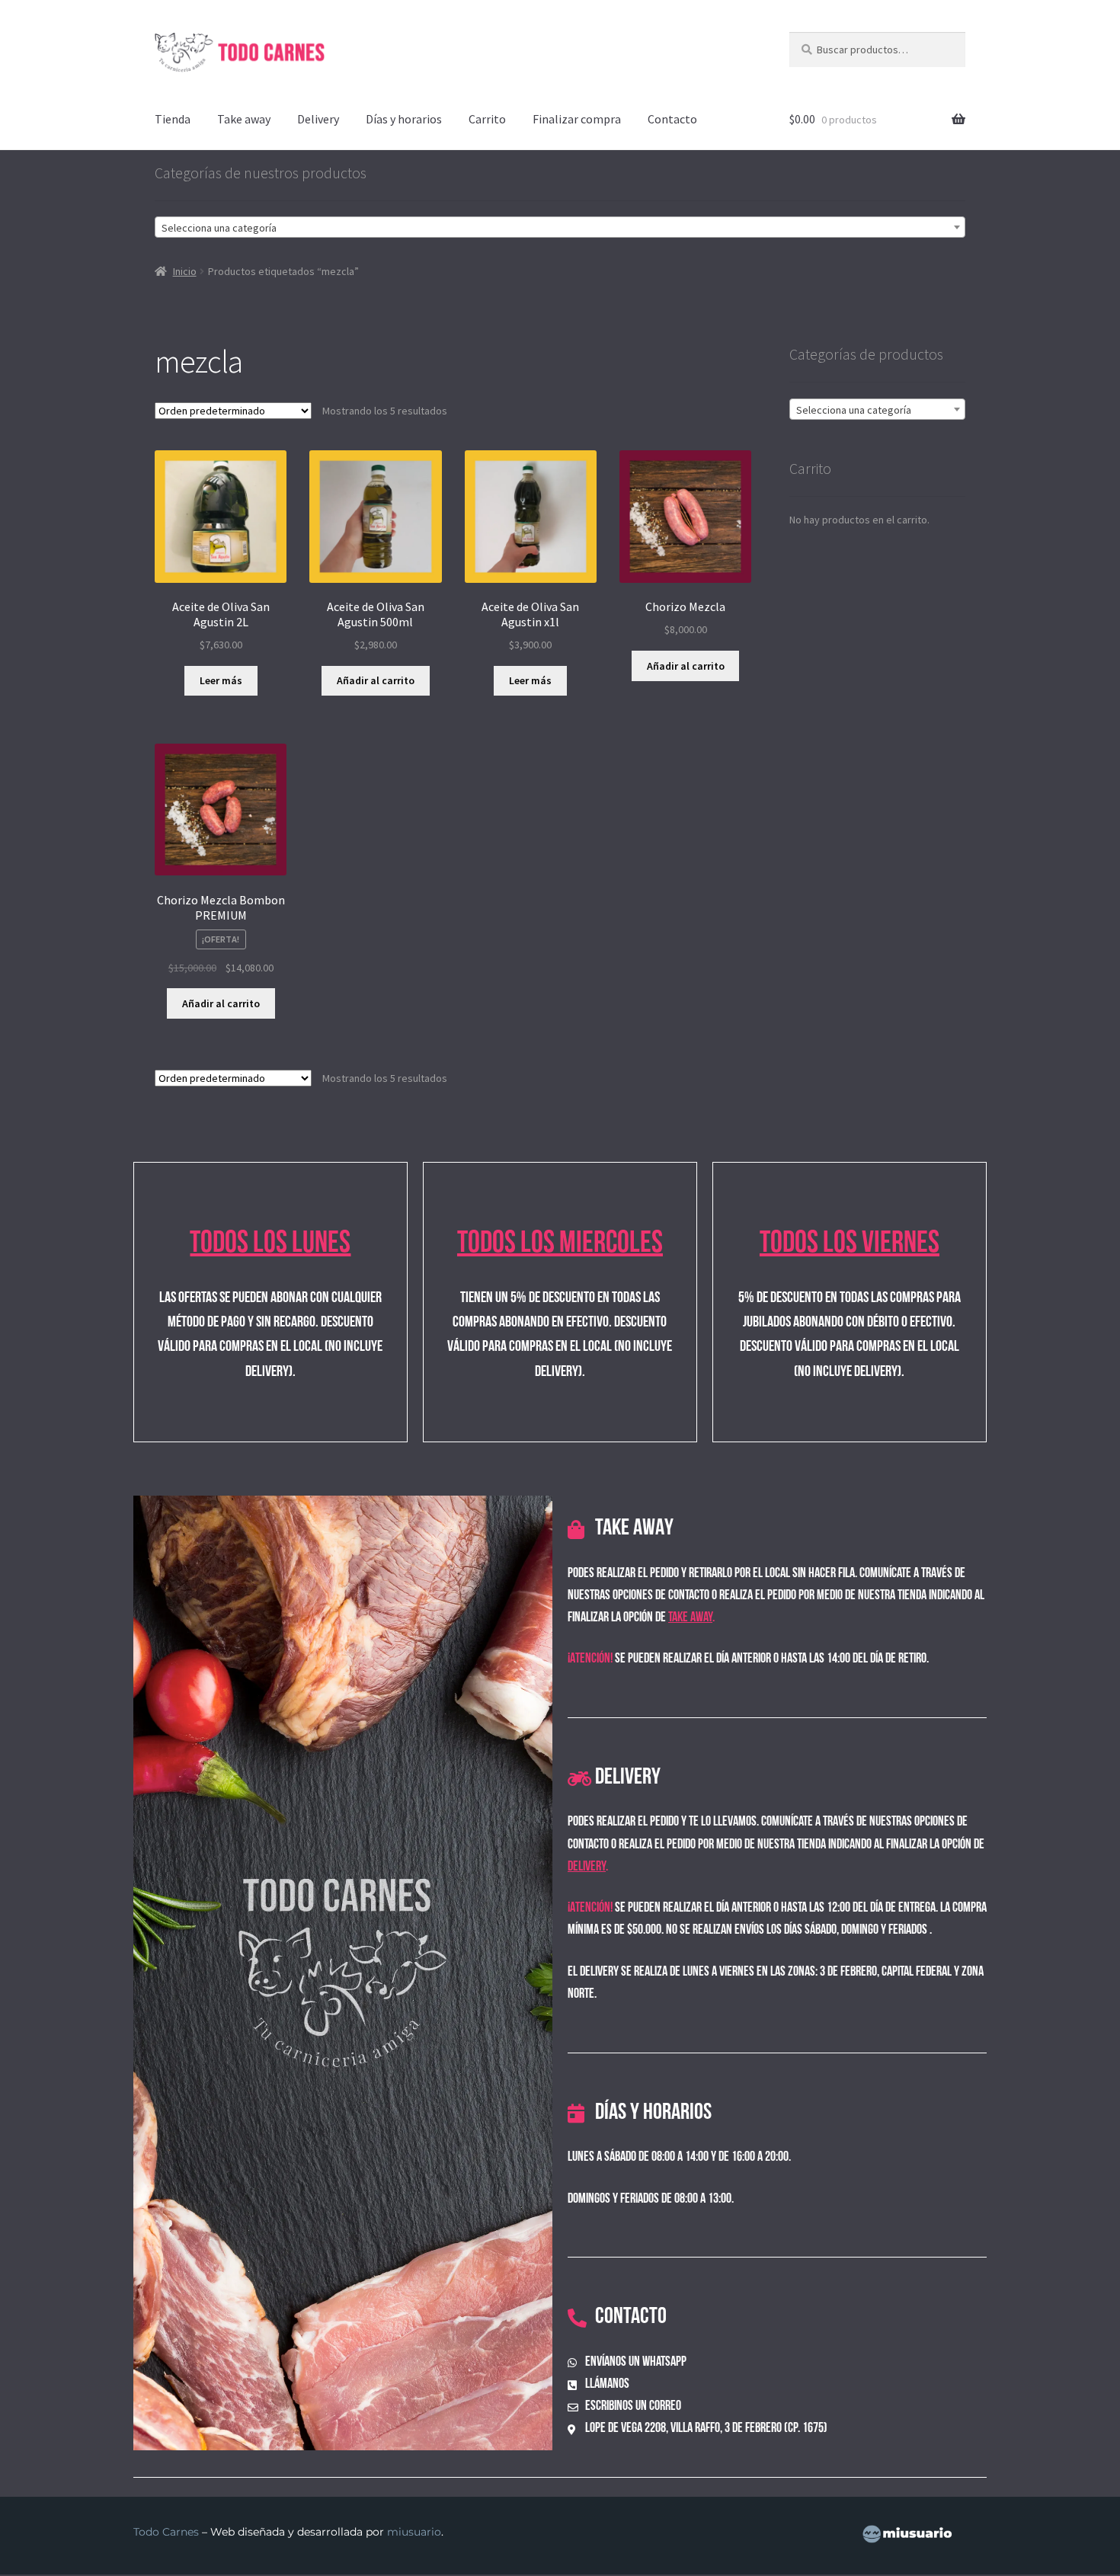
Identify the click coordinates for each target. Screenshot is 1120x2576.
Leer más (221, 680)
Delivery (318, 119)
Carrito (487, 119)
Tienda (173, 119)
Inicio (185, 271)
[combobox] (560, 227)
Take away (244, 119)
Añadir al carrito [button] (376, 680)
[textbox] (560, 228)
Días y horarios (404, 119)
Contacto (672, 119)
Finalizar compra (577, 119)
